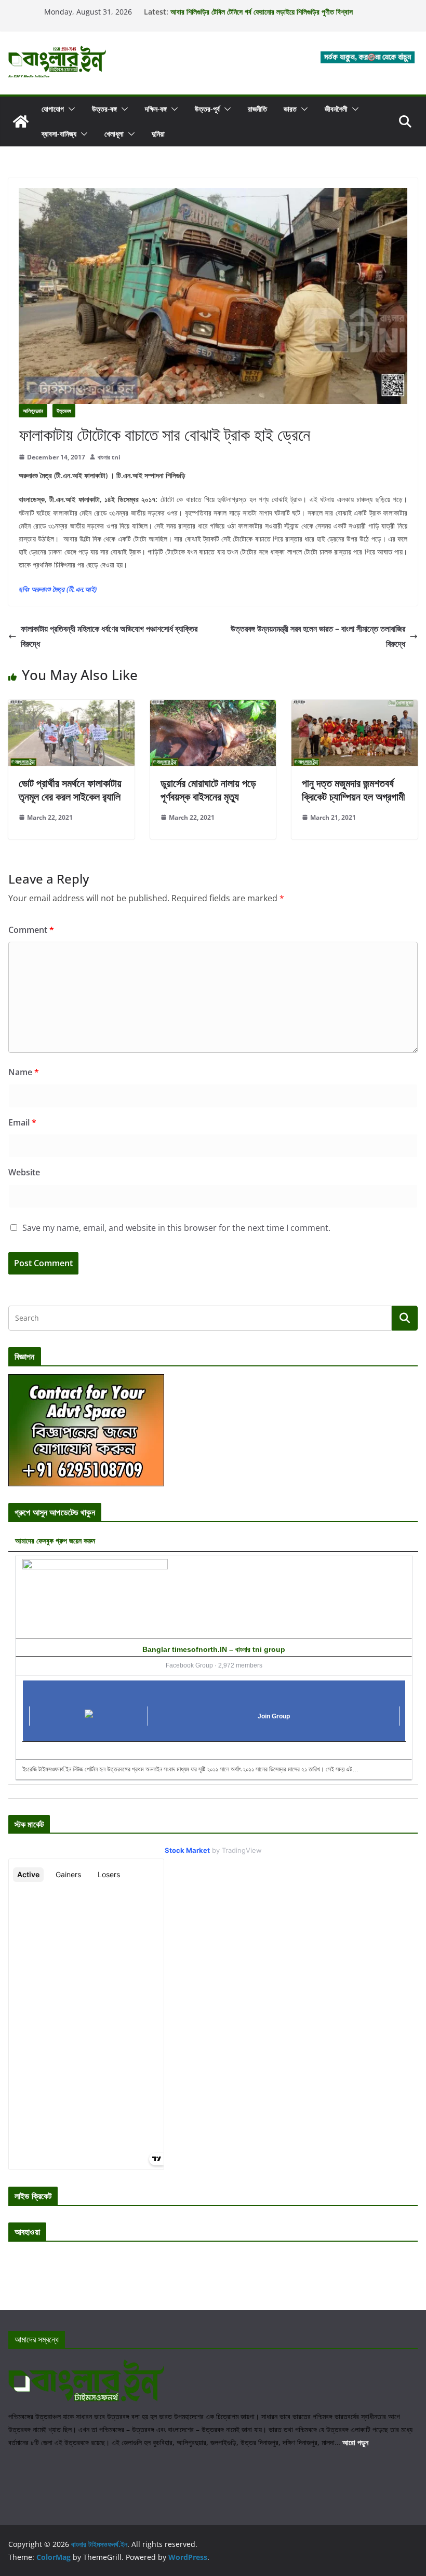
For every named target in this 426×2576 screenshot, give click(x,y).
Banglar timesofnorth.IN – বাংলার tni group (214, 1649)
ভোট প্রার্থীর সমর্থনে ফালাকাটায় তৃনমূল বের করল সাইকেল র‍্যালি (70, 790)
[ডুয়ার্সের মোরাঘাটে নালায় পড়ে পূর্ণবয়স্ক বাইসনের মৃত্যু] (213, 707)
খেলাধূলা (114, 134)
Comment (31, 930)
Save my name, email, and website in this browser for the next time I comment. (176, 1228)
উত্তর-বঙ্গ (104, 109)
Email (22, 1122)
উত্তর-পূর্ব (207, 109)
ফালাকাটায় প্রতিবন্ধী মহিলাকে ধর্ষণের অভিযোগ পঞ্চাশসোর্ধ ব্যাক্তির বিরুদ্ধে (109, 636)
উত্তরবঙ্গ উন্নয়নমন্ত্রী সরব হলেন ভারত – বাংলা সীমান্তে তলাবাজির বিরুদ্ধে (318, 636)
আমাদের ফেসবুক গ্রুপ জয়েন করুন (55, 1541)
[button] (70, 109)
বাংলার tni (109, 457)
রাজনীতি (257, 109)
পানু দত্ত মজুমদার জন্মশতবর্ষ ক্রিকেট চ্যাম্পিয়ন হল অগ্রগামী (354, 790)
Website (24, 1172)
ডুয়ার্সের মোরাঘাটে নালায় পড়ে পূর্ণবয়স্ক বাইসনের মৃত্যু (208, 790)
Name (24, 1072)
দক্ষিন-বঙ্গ (156, 109)
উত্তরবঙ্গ (64, 411)
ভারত (290, 109)
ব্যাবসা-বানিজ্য (59, 134)
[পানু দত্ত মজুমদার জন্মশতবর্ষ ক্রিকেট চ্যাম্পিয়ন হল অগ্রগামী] (355, 707)
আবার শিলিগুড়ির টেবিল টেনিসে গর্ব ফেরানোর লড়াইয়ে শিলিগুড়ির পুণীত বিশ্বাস (262, 12)
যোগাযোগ (53, 109)
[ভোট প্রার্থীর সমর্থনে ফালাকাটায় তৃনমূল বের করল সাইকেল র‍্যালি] (71, 707)
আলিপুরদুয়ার (33, 411)
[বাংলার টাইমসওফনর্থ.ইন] (21, 121)
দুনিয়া (158, 134)
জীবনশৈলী (336, 109)
